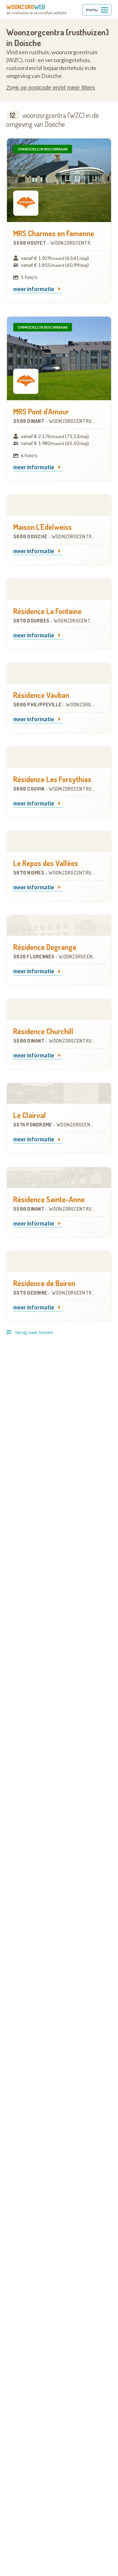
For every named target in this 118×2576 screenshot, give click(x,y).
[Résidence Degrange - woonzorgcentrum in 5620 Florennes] (59, 925)
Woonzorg (26, 7)
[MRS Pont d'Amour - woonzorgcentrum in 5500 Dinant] (59, 358)
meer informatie (34, 289)
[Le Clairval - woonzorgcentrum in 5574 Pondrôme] (59, 1093)
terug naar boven (34, 1332)
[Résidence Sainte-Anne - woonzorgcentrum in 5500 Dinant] (59, 1178)
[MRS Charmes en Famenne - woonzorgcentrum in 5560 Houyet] (59, 180)
